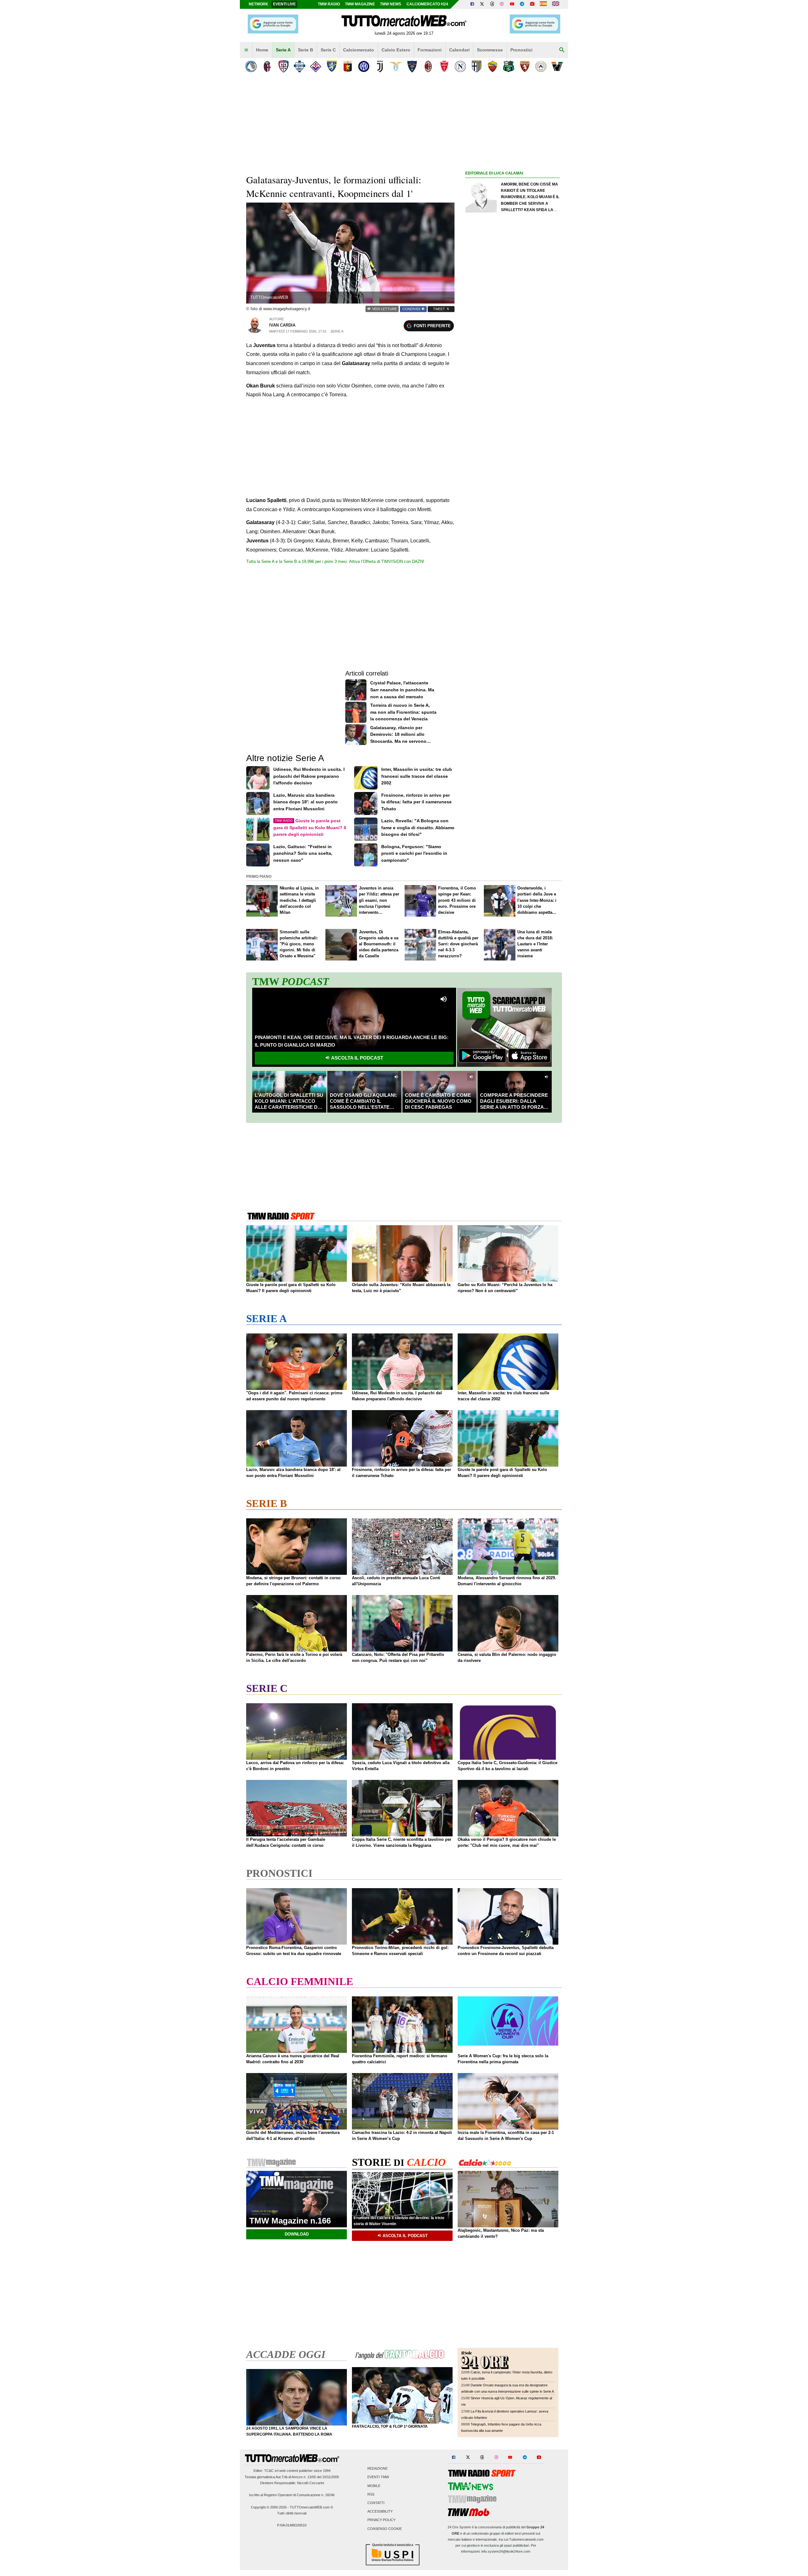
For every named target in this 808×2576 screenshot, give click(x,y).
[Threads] (492, 4)
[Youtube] (512, 4)
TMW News (391, 4)
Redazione (377, 2469)
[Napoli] (460, 66)
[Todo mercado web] (543, 4)
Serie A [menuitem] (283, 50)
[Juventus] (380, 66)
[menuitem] (246, 50)
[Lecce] (412, 66)
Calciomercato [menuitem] (359, 50)
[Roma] (493, 66)
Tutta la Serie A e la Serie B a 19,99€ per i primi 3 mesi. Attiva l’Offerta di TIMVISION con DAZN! (335, 561)
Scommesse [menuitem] (490, 50)
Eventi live (284, 4)
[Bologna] (267, 66)
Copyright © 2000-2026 (269, 2507)
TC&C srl (271, 2471)
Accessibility (380, 2512)
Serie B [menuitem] (306, 50)
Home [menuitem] (262, 50)
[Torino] (525, 66)
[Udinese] (541, 66)
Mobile (374, 2486)
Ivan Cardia (282, 325)
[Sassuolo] (509, 66)
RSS (371, 2494)
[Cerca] (562, 50)
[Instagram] (502, 4)
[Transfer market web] (556, 4)
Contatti (376, 2503)
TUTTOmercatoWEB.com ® (311, 2507)
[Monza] (444, 66)
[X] (482, 4)
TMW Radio (329, 4)
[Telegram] (522, 4)
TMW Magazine (360, 4)
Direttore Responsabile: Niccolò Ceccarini (292, 2483)
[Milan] (428, 66)
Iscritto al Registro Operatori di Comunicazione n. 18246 (292, 2495)
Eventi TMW (378, 2477)
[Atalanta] (251, 66)
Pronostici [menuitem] (521, 50)
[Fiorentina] (315, 66)
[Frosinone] (332, 66)
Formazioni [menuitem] (430, 50)
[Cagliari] (283, 66)
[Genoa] (348, 66)
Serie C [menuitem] (328, 50)
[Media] (532, 4)
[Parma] (476, 66)
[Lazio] (396, 66)
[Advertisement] (513, 422)
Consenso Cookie (385, 2529)
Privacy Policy (381, 2520)
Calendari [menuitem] (459, 50)
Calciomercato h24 (427, 4)
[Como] (299, 66)
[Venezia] (557, 66)
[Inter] (364, 66)
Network (258, 4)
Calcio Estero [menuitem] (396, 50)
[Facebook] (472, 4)
